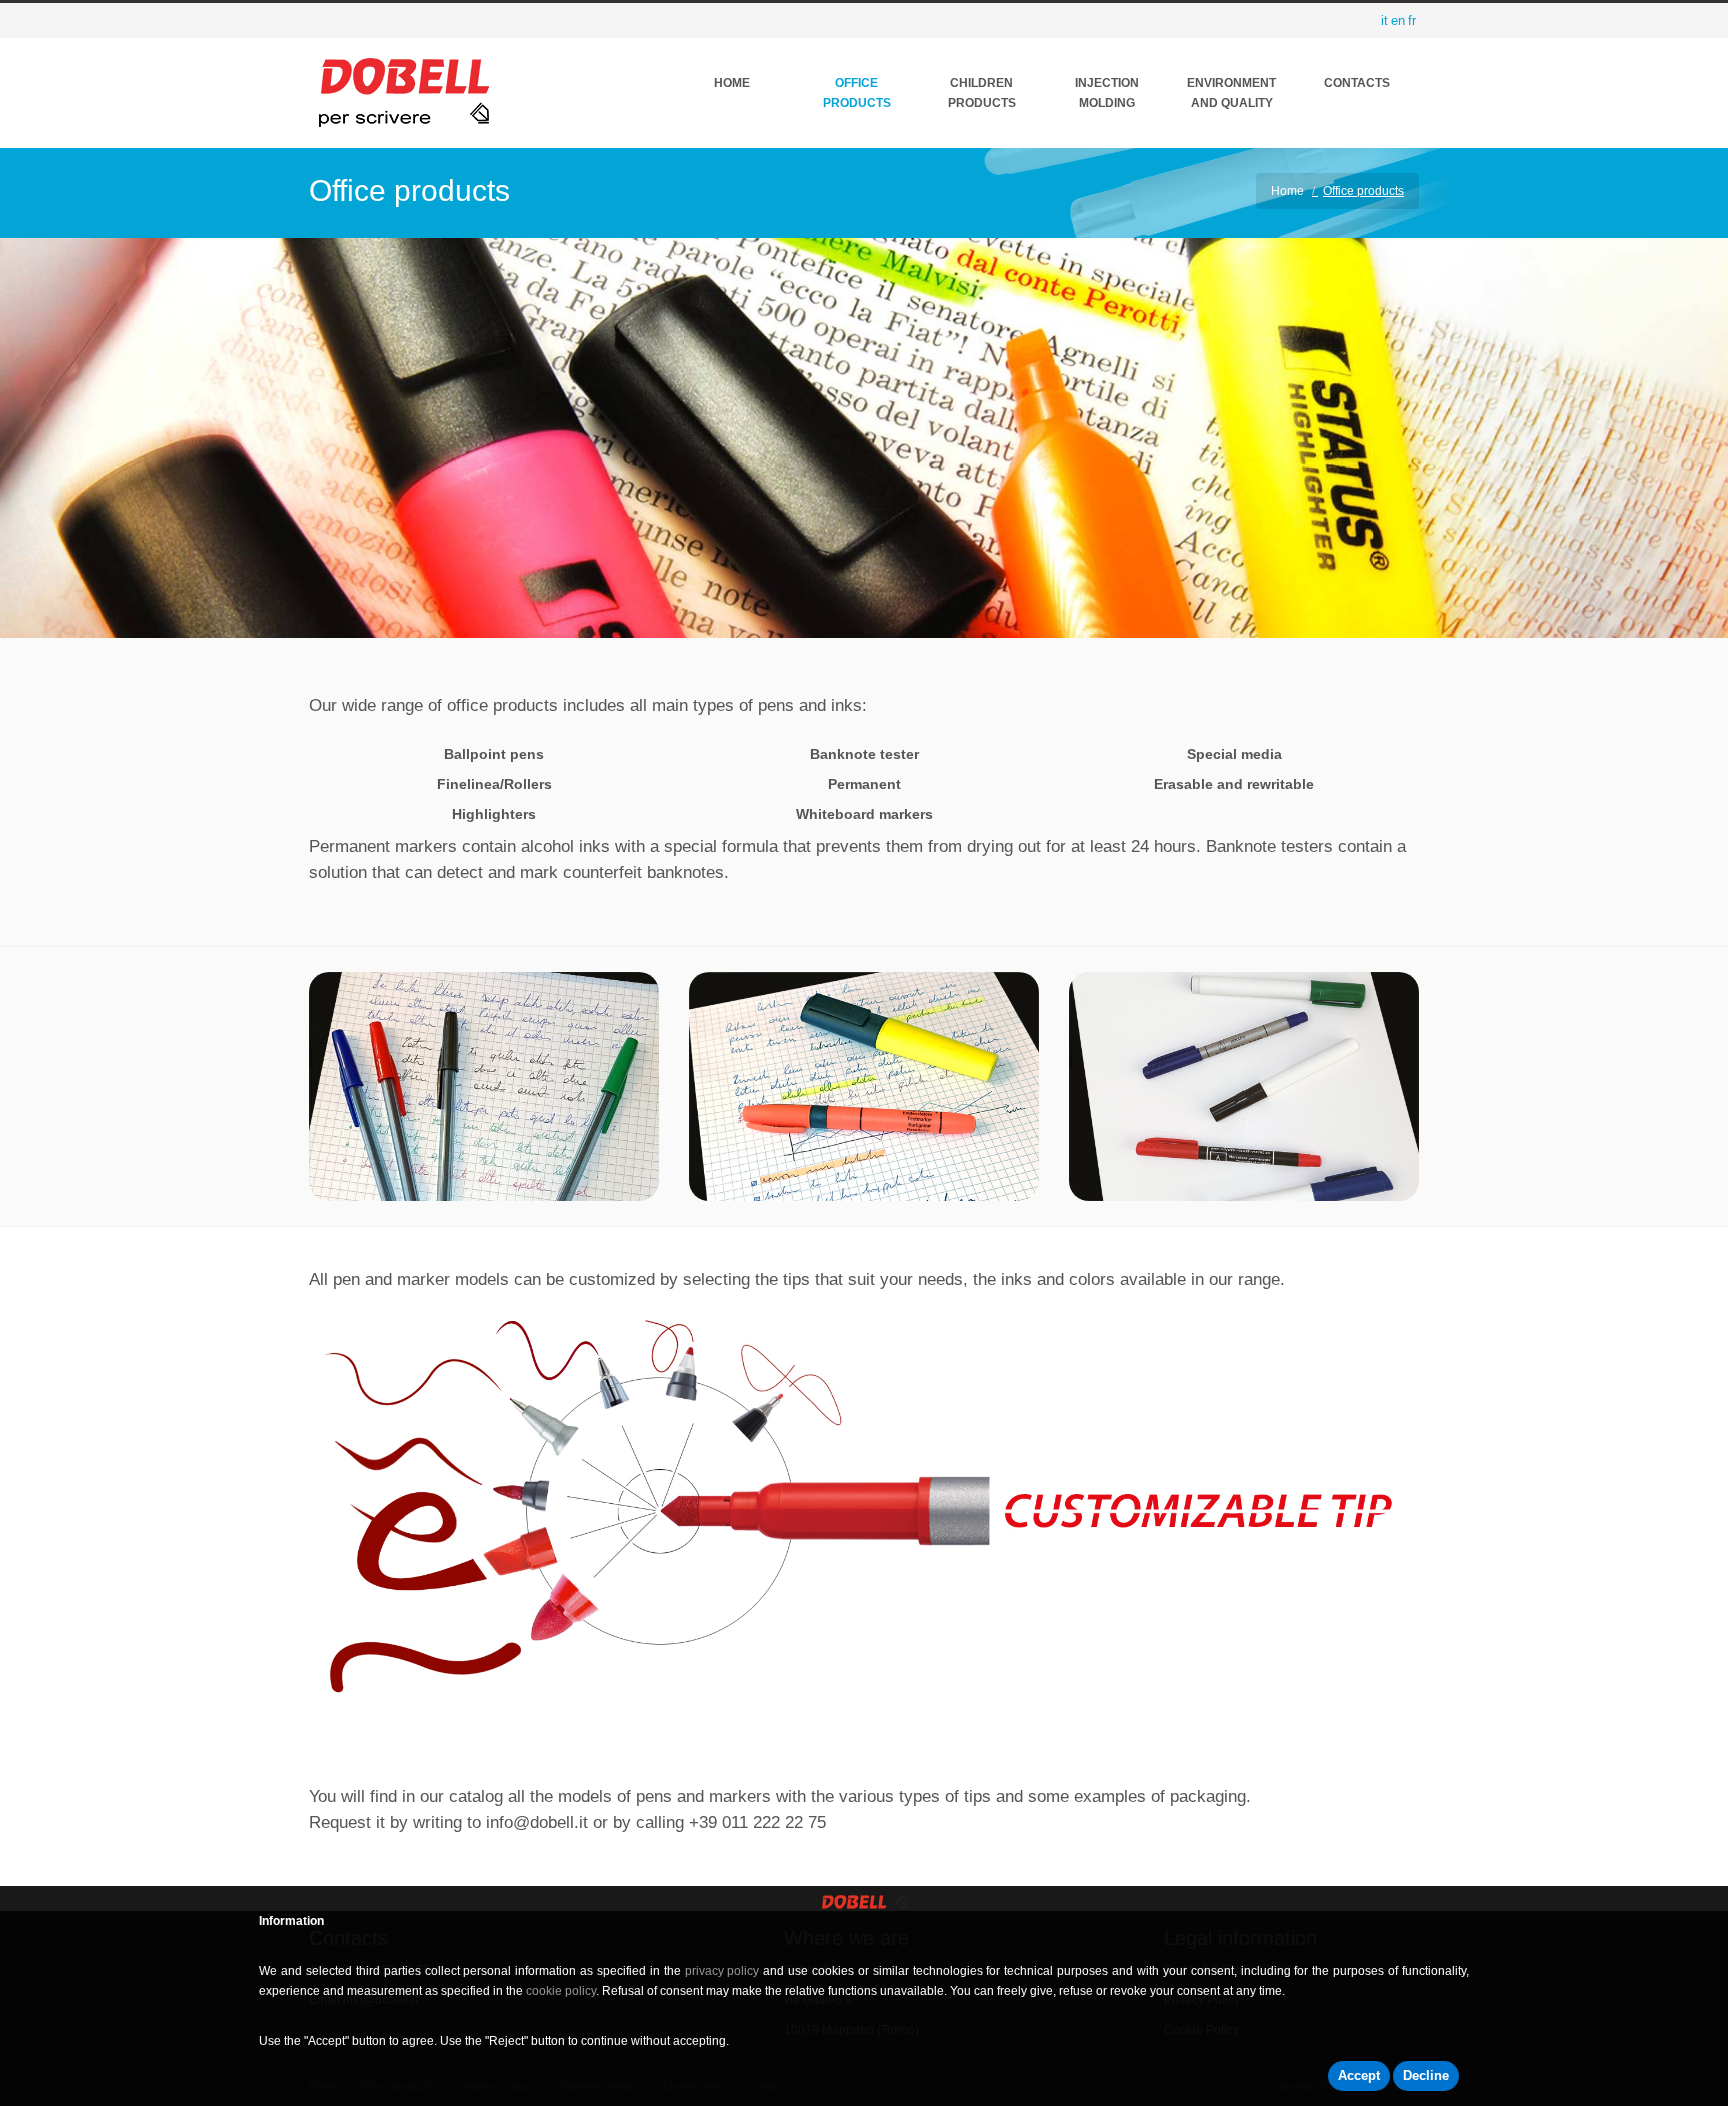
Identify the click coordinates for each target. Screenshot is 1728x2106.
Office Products (857, 93)
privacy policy (722, 1971)
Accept (1359, 2075)
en (1398, 20)
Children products (982, 93)
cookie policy (561, 1991)
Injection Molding (1107, 93)
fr (1412, 20)
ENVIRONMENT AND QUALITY (1231, 93)
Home (732, 83)
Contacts (1357, 83)
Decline (1426, 2075)
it (1384, 20)
